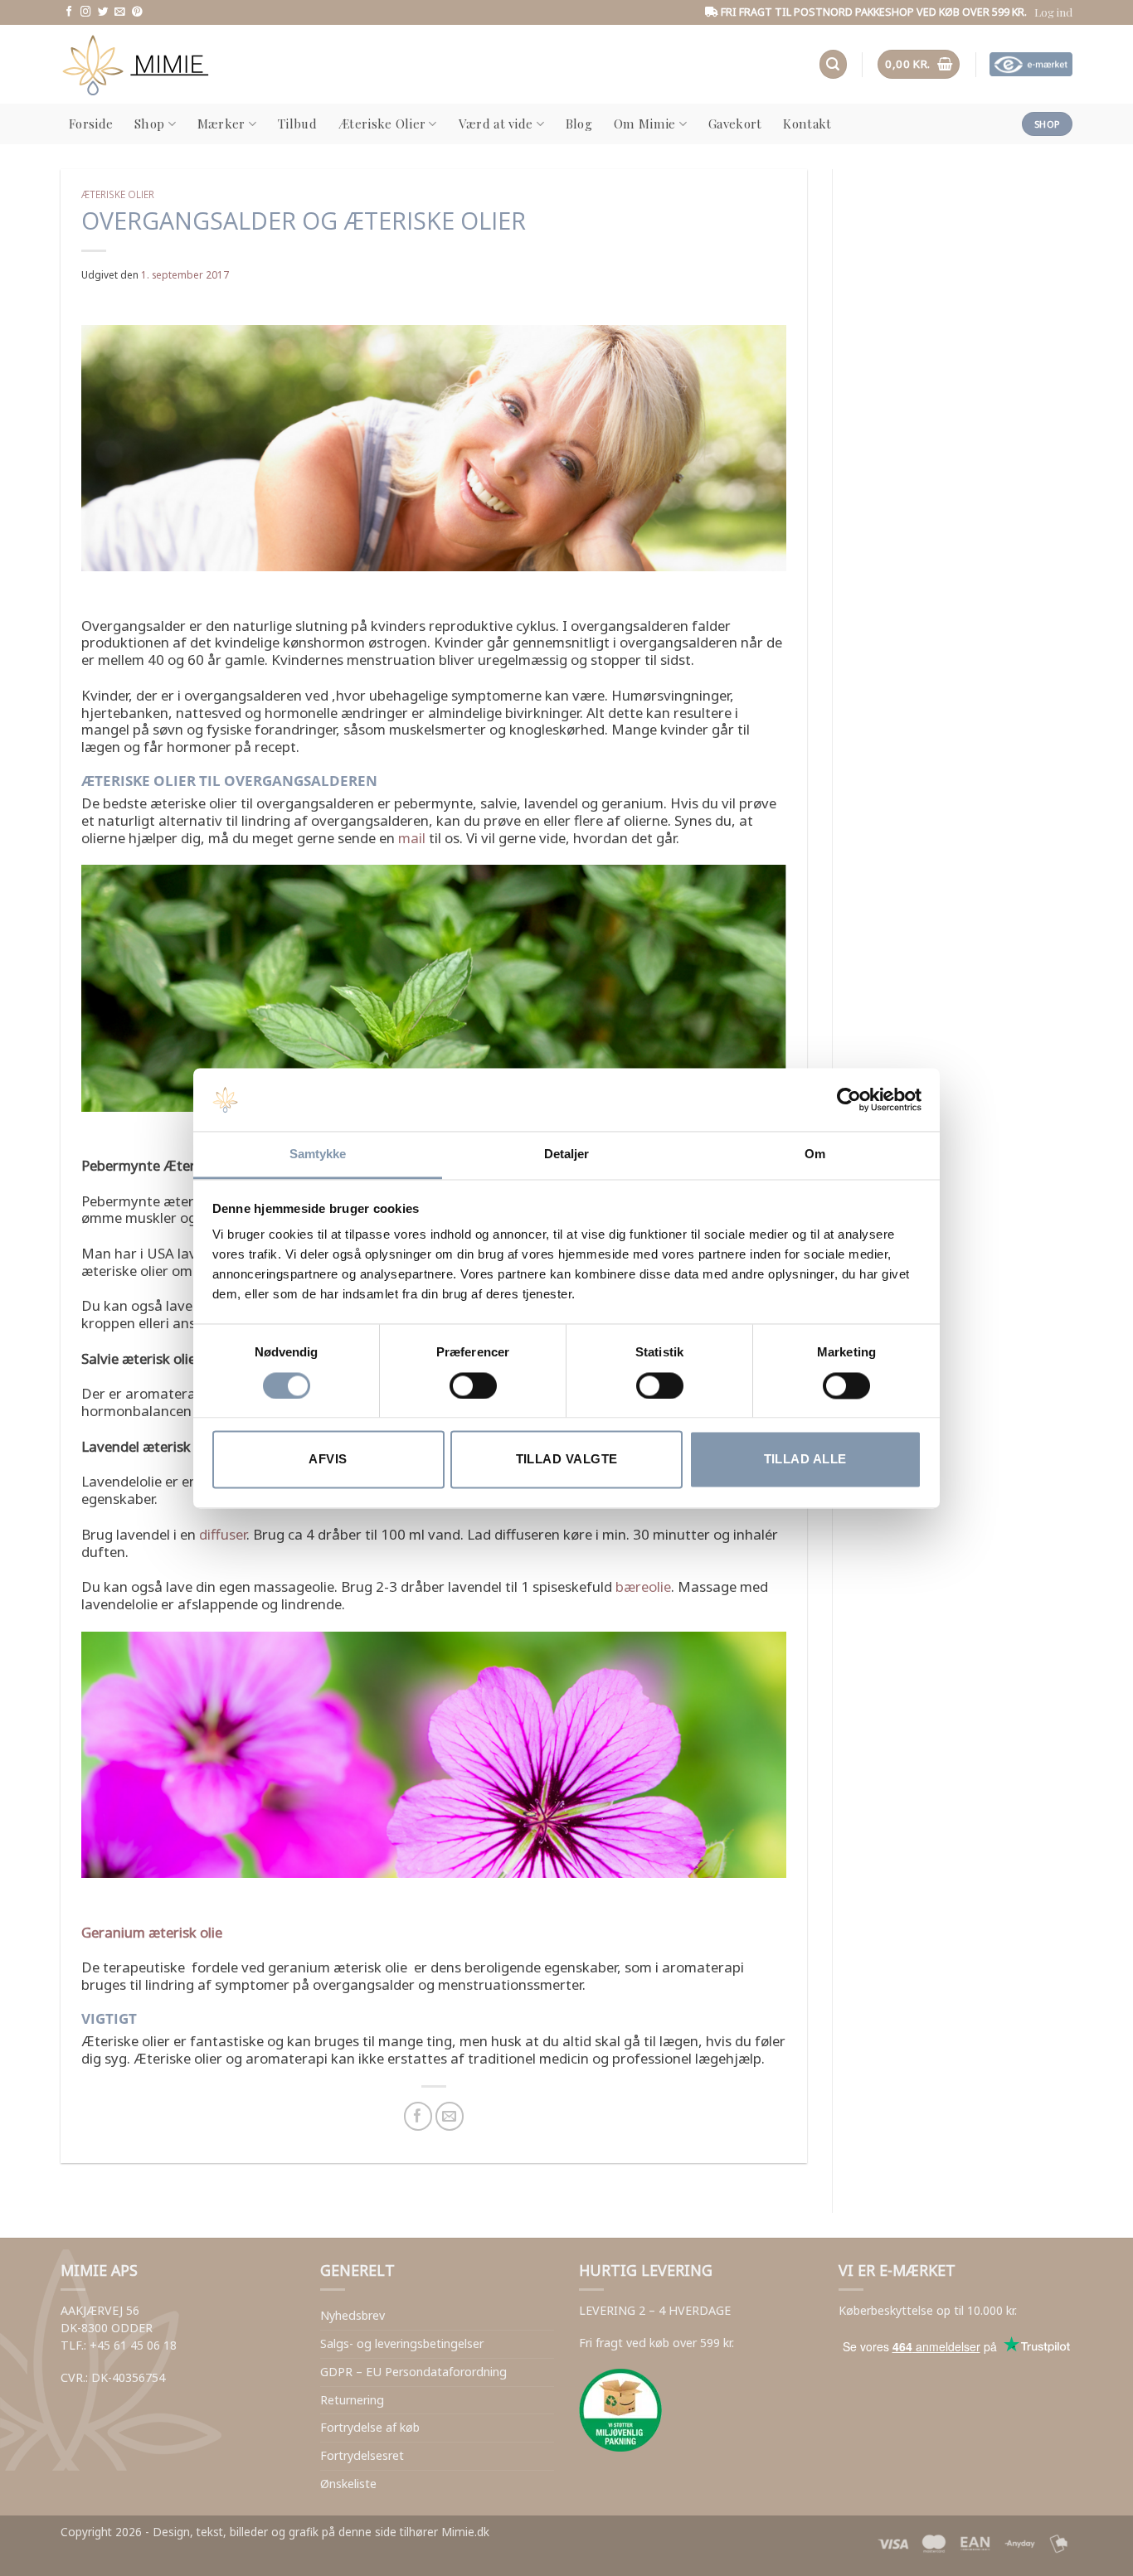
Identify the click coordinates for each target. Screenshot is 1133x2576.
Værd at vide (496, 124)
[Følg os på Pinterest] (137, 12)
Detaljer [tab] (567, 1155)
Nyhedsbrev (353, 2315)
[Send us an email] (120, 12)
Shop (149, 124)
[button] (1053, 12)
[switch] (473, 1385)
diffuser (223, 1534)
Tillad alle (805, 1460)
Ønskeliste (348, 2484)
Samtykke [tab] (318, 1155)
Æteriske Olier (382, 124)
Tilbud (297, 124)
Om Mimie (644, 124)
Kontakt (807, 124)
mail (412, 838)
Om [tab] (815, 1155)
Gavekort (735, 124)
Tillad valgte (567, 1460)
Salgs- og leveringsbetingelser (402, 2343)
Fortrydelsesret (362, 2455)
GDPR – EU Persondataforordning (413, 2372)
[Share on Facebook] (418, 2116)
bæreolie (643, 1586)
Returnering (352, 2400)
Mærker (221, 124)
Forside (91, 124)
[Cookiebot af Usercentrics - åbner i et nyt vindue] (849, 1099)
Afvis (328, 1460)
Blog (579, 124)
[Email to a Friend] (450, 2116)
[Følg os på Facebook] (69, 12)
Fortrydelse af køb (370, 2427)
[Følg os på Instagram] (86, 12)
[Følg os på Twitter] (103, 12)
